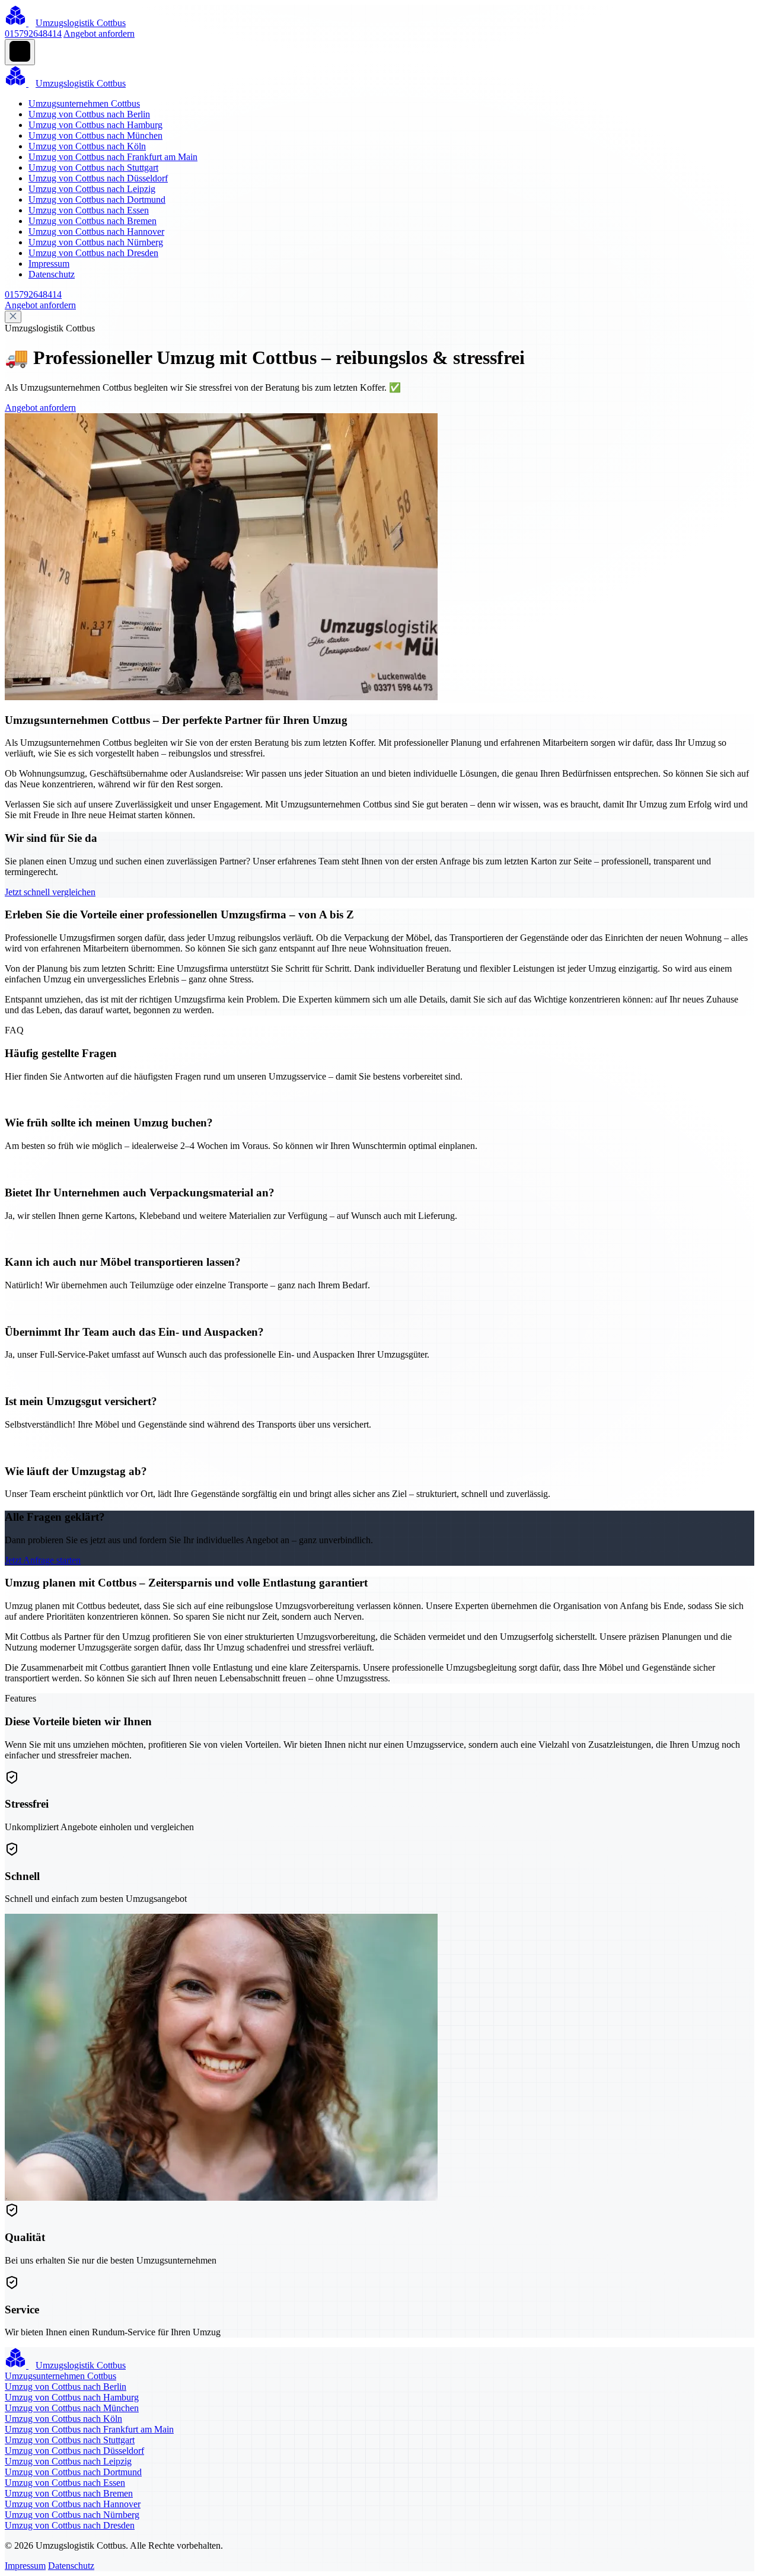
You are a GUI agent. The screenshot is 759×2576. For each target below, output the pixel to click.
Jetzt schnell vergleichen (50, 892)
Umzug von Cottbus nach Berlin (89, 114)
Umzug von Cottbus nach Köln (87, 146)
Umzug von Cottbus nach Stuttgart (93, 167)
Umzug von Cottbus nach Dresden (93, 253)
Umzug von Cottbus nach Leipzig (92, 189)
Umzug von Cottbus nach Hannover (96, 232)
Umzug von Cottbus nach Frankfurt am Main (113, 157)
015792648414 (33, 33)
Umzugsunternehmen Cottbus (84, 103)
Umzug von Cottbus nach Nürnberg (96, 242)
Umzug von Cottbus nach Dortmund (97, 199)
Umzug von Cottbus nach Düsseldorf (98, 178)
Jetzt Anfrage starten (43, 1560)
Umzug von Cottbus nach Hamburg (95, 125)
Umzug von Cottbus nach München (95, 135)
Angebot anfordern (99, 33)
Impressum (49, 264)
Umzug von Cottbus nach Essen (89, 210)
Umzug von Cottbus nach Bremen (93, 221)
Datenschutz (52, 274)
